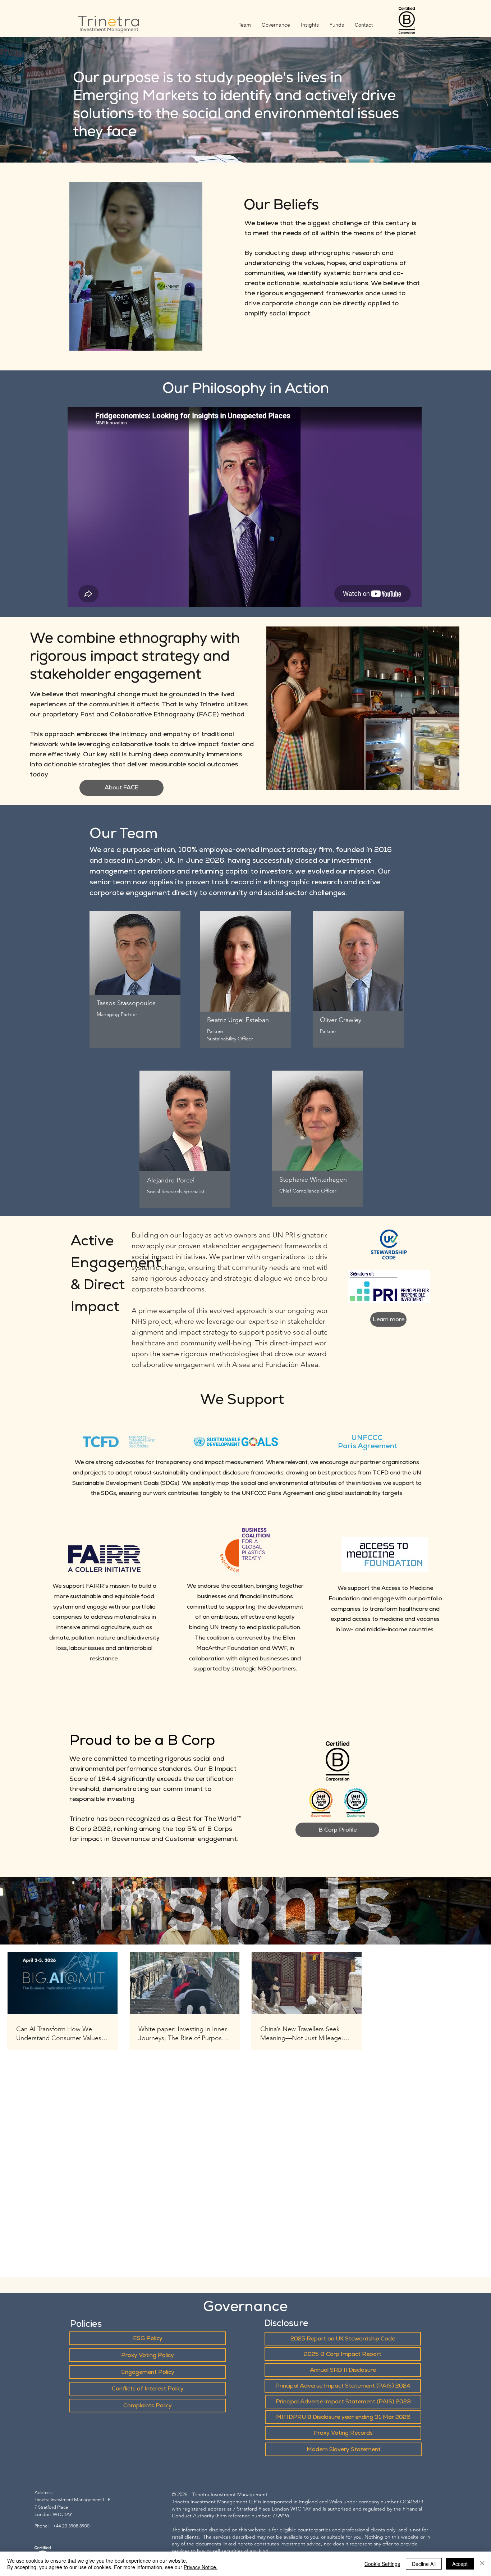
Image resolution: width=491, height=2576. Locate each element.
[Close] (482, 2564)
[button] (121, 788)
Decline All (424, 2564)
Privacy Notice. (201, 2567)
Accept (460, 2564)
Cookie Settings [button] (382, 2564)
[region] (135, 969)
